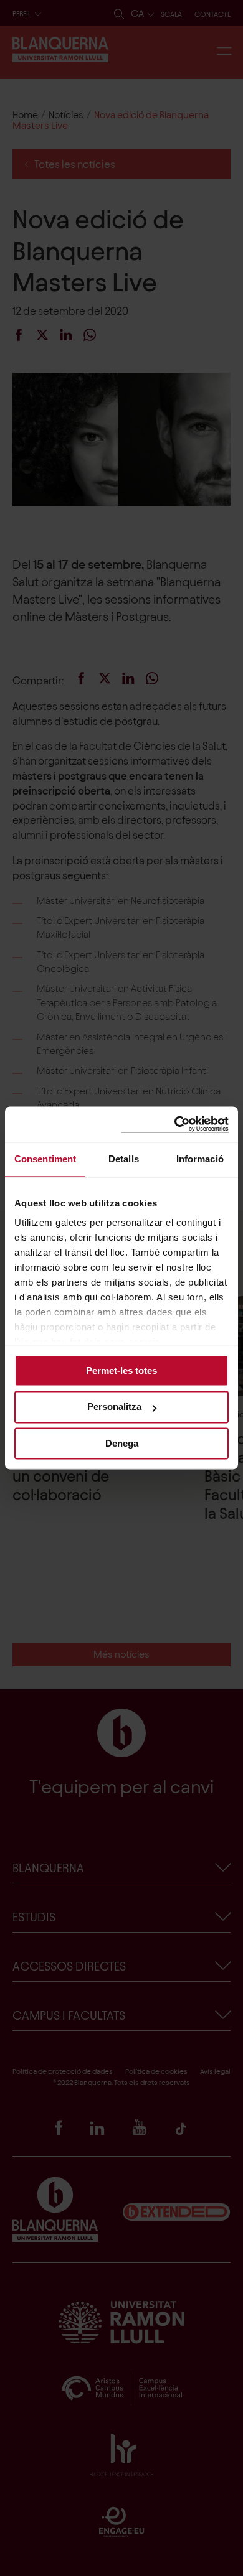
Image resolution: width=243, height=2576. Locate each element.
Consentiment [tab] (45, 1159)
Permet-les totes (121, 1370)
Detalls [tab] (124, 1159)
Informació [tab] (200, 1159)
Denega (122, 1443)
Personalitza (114, 1407)
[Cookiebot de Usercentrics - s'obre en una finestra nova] (175, 1124)
